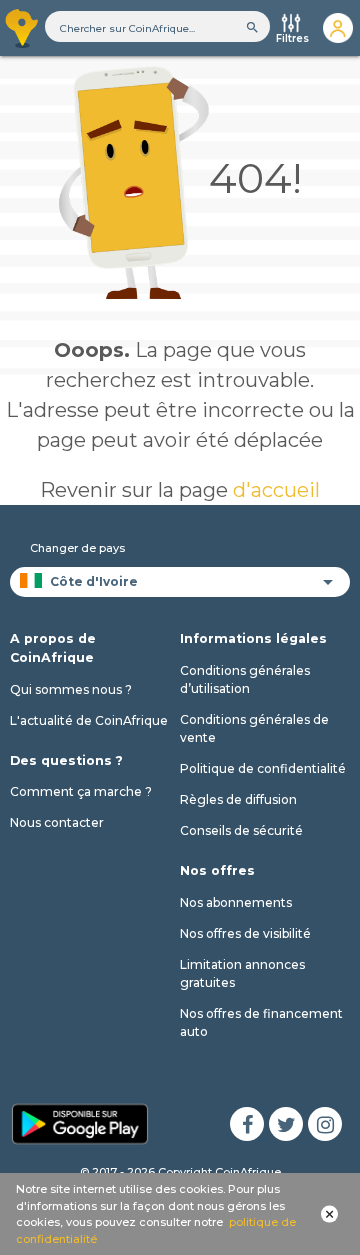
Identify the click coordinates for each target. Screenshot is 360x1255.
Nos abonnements (236, 902)
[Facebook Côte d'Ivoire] (247, 1124)
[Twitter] (286, 1124)
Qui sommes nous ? (71, 689)
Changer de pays (77, 548)
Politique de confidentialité (263, 768)
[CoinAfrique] (22, 28)
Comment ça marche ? (81, 791)
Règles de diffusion (238, 799)
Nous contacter (57, 822)
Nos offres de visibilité (245, 933)
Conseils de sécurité (241, 830)
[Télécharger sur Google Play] (80, 1122)
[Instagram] (325, 1124)
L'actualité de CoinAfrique (89, 720)
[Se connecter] (337, 28)
